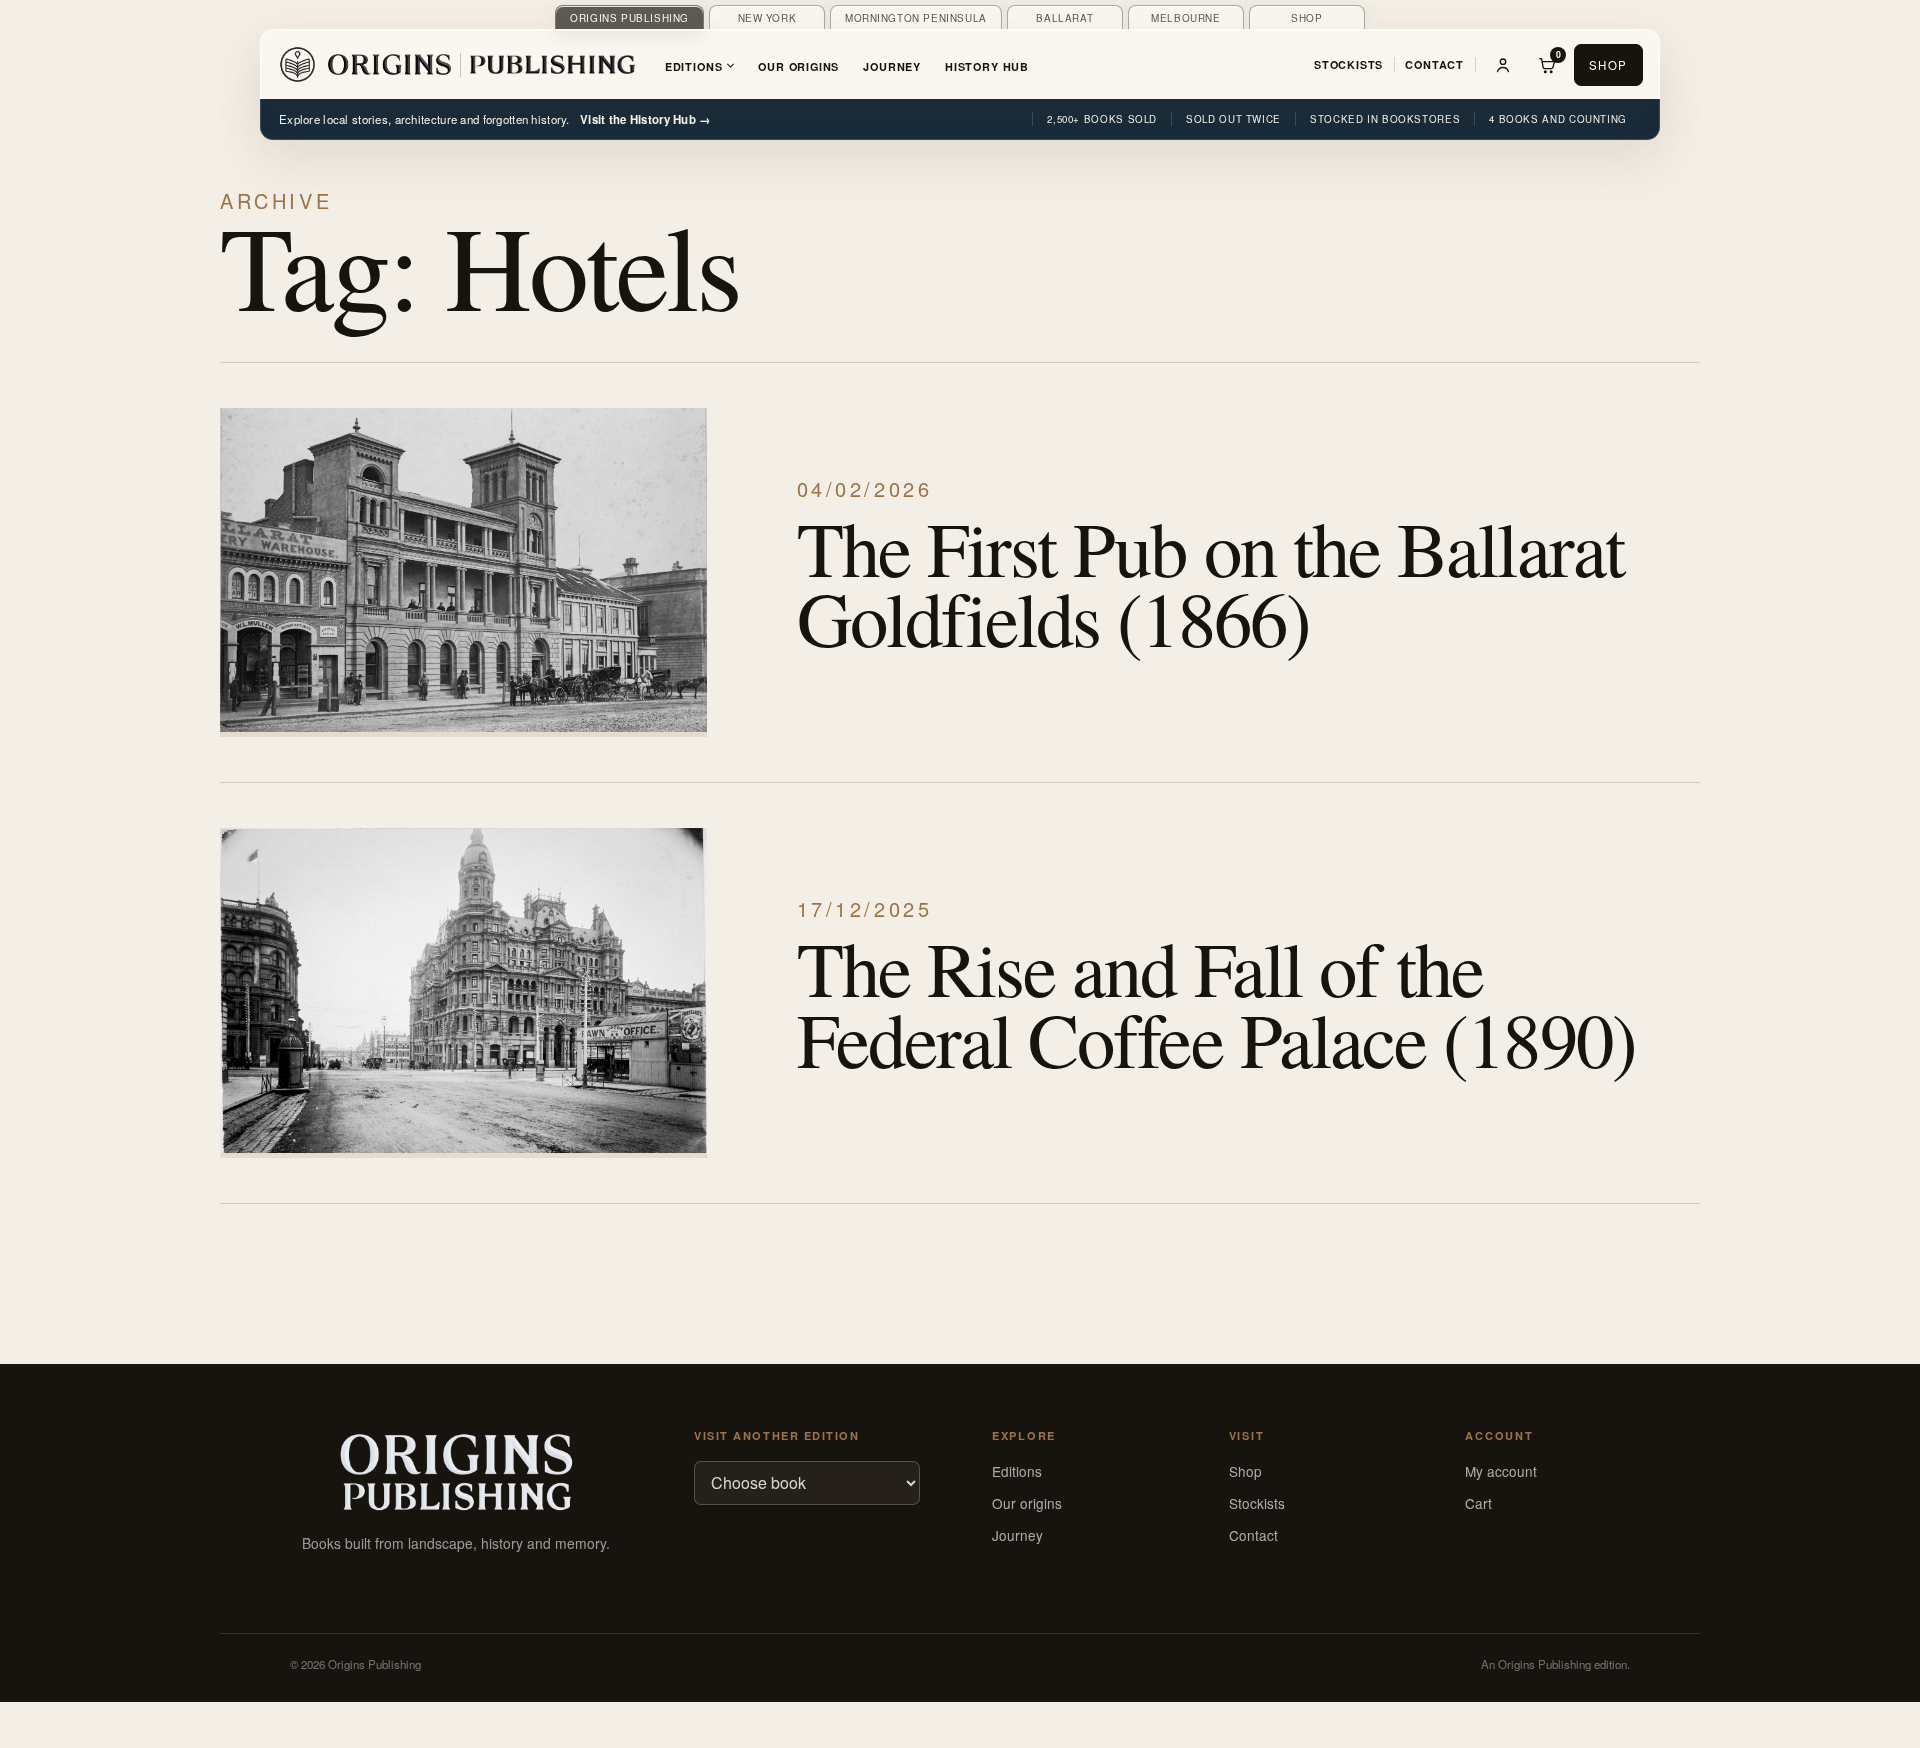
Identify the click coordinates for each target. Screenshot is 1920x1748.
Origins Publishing (629, 18)
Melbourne (1185, 18)
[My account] (1503, 65)
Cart (1478, 1503)
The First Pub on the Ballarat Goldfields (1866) (1210, 583)
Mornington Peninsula (916, 18)
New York (767, 18)
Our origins (1027, 1503)
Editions (694, 66)
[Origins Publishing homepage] (456, 1473)
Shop (1306, 18)
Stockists (1348, 64)
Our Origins (798, 66)
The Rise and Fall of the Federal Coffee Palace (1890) (1216, 1003)
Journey (892, 66)
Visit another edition (776, 1435)
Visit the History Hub (646, 119)
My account (1501, 1471)
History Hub (987, 66)
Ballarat (1064, 18)
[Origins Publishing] (457, 65)
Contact (1434, 64)
